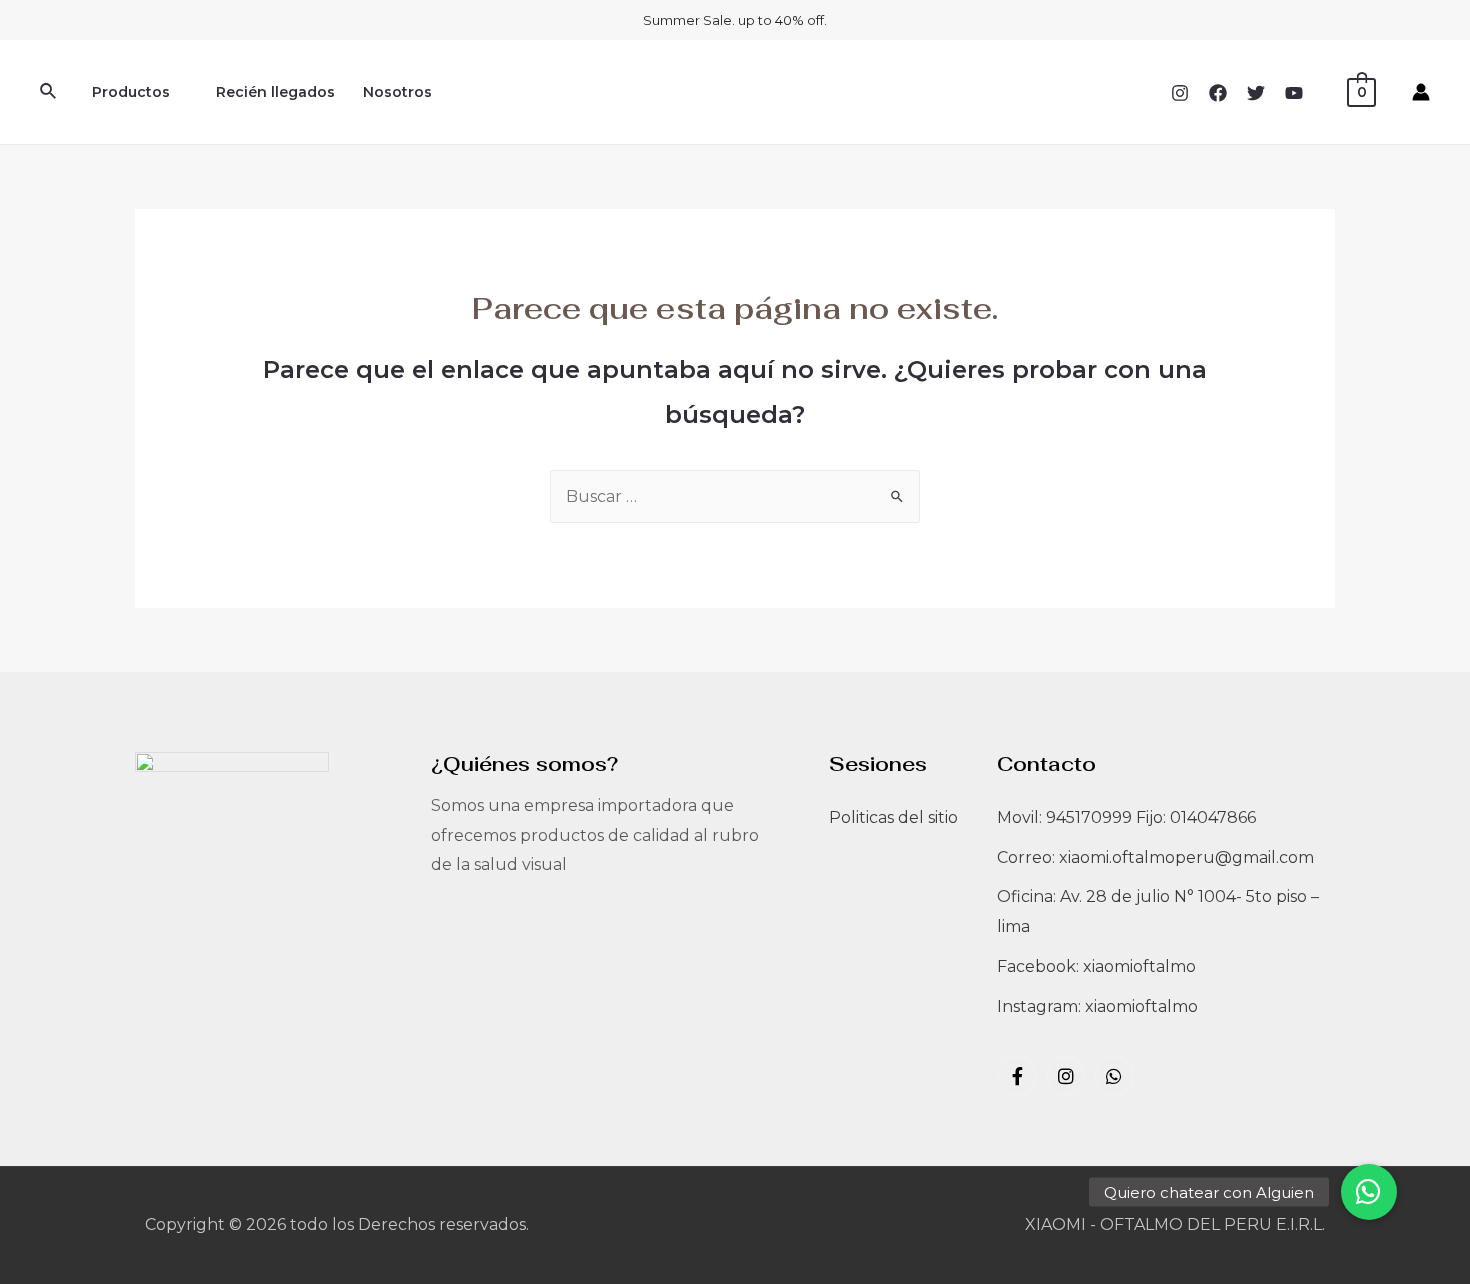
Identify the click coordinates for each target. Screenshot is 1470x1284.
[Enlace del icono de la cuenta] (1421, 92)
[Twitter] (1256, 93)
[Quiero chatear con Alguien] (1369, 1192)
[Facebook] (1218, 93)
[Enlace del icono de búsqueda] (49, 92)
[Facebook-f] (1017, 1076)
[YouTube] (1294, 93)
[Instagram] (1180, 93)
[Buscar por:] (735, 496)
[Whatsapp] (1114, 1076)
